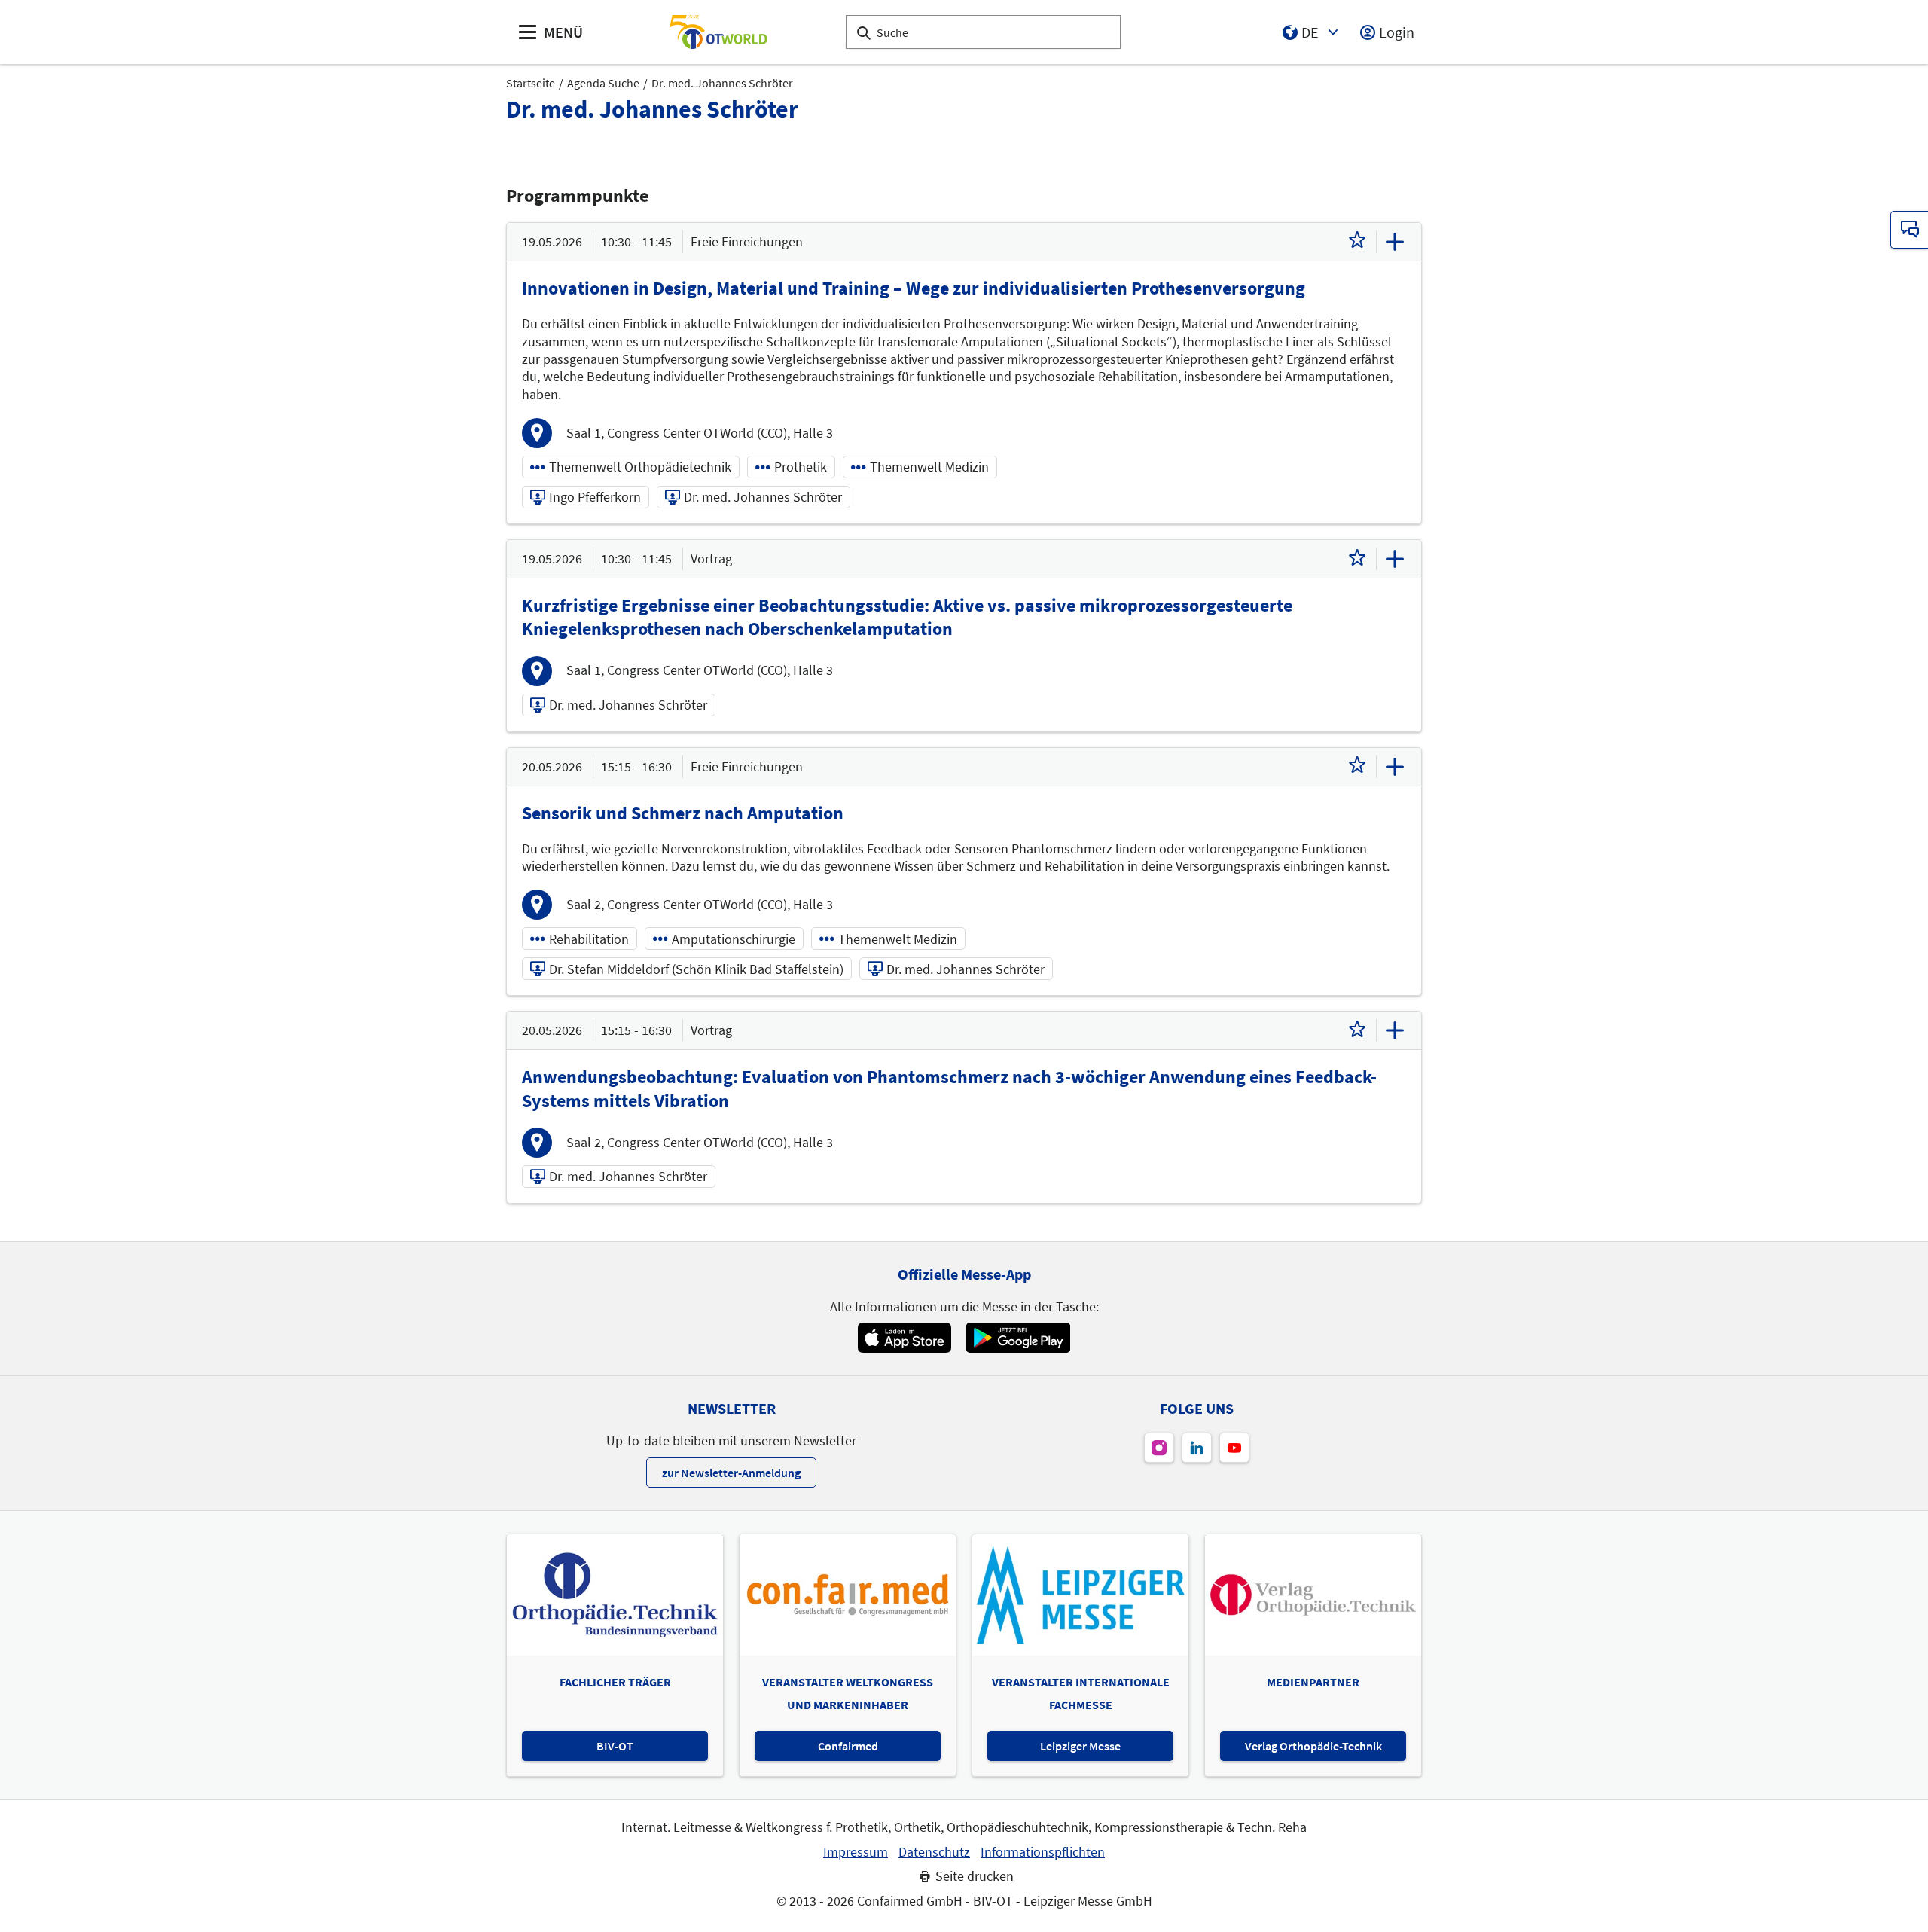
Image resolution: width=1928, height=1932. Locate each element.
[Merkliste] (1357, 242)
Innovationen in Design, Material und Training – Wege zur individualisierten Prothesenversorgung (914, 288)
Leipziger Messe (1080, 1746)
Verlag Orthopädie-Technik (1313, 1746)
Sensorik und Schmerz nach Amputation (683, 813)
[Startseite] (718, 32)
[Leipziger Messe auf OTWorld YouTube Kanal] (1234, 1448)
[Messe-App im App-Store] (904, 1338)
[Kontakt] (1909, 230)
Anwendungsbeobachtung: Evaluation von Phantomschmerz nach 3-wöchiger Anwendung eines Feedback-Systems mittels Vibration (949, 1088)
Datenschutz (934, 1852)
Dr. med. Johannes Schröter (722, 83)
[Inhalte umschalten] (1395, 242)
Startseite (531, 83)
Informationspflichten (1043, 1852)
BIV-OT (615, 1746)
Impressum (856, 1852)
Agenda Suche (603, 83)
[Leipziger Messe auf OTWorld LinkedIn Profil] (1197, 1448)
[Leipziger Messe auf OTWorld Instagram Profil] (1159, 1448)
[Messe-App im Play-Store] (1018, 1338)
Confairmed (848, 1746)
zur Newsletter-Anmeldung (731, 1473)
